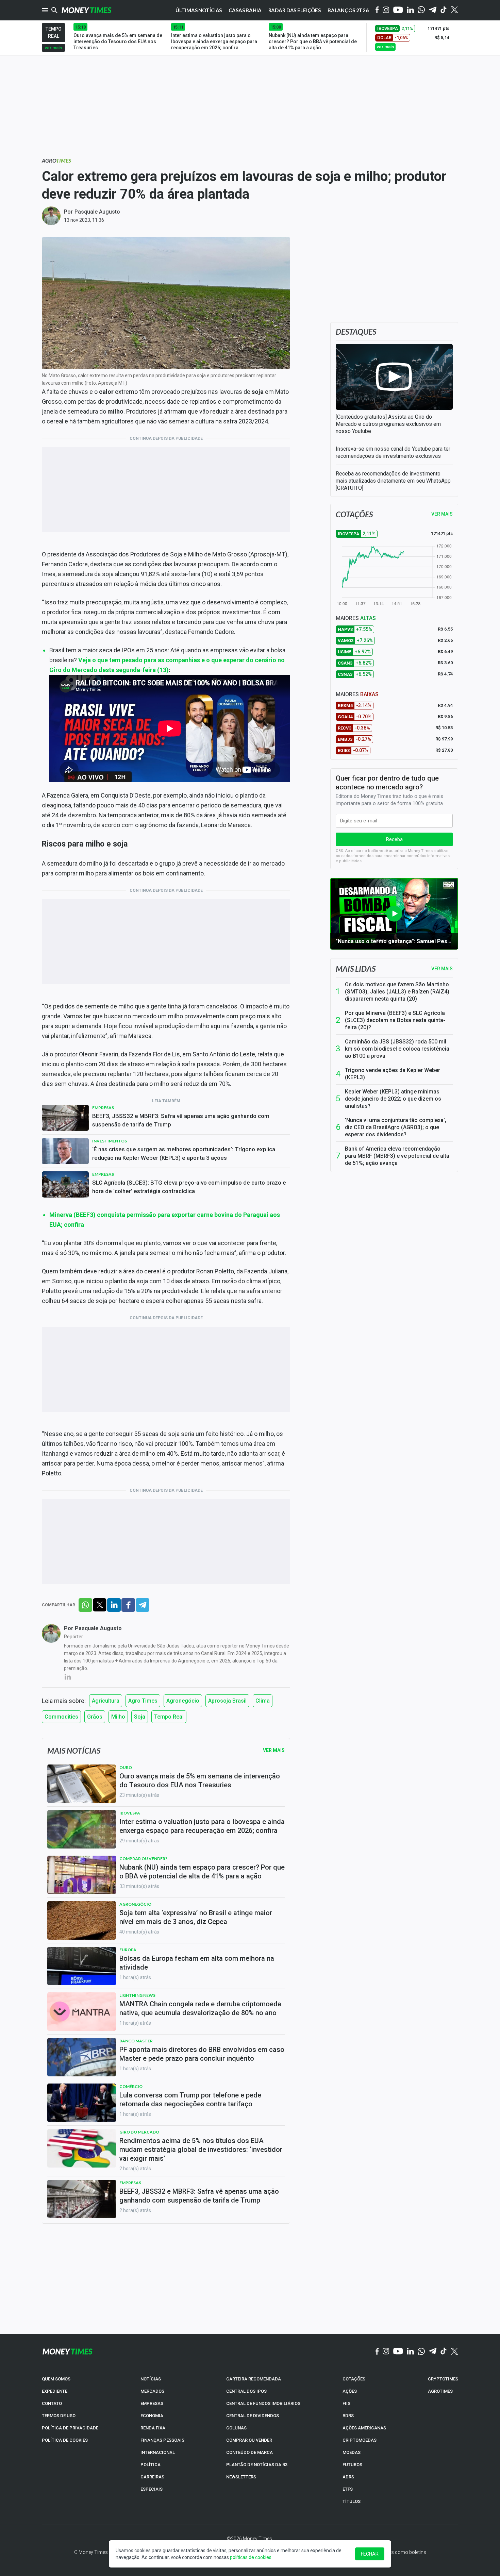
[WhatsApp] (421, 10)
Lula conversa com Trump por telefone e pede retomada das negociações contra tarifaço (190, 2100)
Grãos (95, 1717)
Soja (140, 1717)
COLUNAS (236, 2428)
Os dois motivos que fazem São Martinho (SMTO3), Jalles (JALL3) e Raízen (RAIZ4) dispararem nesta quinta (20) (397, 992)
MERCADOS (152, 2391)
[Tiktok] (444, 10)
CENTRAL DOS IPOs (246, 2391)
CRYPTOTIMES (443, 2379)
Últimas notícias (199, 10)
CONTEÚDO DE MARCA (249, 2452)
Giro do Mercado (139, 2132)
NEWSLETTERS (241, 2477)
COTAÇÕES (354, 2379)
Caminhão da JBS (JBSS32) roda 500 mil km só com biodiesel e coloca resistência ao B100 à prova (397, 1049)
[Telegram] (433, 10)
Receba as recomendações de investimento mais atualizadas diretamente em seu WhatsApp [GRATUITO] (393, 481)
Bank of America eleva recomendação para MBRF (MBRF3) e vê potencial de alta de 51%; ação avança (397, 1156)
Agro (56, 160)
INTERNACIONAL (158, 2452)
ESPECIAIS (152, 2489)
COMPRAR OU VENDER (249, 2440)
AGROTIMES (440, 2391)
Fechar (370, 2554)
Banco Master (136, 2041)
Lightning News (137, 1995)
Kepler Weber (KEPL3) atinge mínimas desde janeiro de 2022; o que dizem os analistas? (393, 1099)
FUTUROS (352, 2465)
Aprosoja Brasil (227, 1701)
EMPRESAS (152, 2403)
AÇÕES (350, 2391)
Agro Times (143, 1701)
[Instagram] (386, 10)
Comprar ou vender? (143, 1859)
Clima (263, 1701)
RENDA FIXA (153, 2428)
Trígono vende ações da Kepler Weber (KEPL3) (393, 1074)
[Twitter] (454, 10)
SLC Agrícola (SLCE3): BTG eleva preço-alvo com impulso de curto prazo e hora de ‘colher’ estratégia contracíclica (189, 1187)
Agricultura (106, 1701)
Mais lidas (356, 969)
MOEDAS (352, 2452)
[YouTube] (398, 10)
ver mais (53, 48)
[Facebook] (377, 10)
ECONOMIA (152, 2416)
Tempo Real (169, 1717)
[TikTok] (444, 2352)
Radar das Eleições (295, 10)
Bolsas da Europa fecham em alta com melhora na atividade (197, 1963)
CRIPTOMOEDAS (360, 2440)
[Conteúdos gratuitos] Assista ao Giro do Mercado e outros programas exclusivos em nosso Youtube (388, 424)
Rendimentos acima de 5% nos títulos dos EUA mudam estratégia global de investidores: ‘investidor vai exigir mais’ (201, 2150)
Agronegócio (183, 1701)
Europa (128, 1950)
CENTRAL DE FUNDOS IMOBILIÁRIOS (263, 2403)
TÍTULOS (352, 2501)
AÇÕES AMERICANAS (364, 2428)
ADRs (348, 2477)
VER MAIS (442, 514)
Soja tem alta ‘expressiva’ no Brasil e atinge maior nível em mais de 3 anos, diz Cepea (196, 1917)
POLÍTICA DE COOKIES (65, 2440)
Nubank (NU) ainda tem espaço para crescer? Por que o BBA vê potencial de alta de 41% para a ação (202, 1872)
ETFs (348, 2489)
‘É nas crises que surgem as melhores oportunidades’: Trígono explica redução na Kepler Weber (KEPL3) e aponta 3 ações (184, 1153)
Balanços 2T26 (348, 10)
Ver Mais (274, 1750)
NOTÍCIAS (151, 2379)
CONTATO (52, 2403)
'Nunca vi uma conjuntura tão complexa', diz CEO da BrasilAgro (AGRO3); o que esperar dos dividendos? (396, 1127)
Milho (118, 1717)
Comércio (131, 2086)
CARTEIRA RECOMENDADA (254, 2379)
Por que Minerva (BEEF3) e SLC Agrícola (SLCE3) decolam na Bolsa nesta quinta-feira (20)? (395, 1020)
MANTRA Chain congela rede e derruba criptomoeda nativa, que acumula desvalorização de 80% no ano (200, 2008)
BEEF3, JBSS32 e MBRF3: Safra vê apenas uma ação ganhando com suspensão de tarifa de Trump (181, 1120)
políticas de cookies (251, 2557)
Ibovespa (130, 1813)
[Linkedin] (410, 10)
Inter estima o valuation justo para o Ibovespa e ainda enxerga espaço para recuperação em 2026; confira (202, 1826)
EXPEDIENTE (55, 2391)
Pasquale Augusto (97, 212)
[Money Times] (86, 10)
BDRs (348, 2416)
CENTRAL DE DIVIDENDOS (253, 2416)
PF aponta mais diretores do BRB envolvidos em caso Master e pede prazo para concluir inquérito (202, 2054)
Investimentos (110, 1141)
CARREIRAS (152, 2477)
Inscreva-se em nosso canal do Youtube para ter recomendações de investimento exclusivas (393, 452)
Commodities (61, 1717)
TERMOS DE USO (59, 2416)
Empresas (103, 1108)
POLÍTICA (151, 2465)
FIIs (346, 2403)
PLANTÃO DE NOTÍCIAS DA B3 (257, 2465)
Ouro (126, 1767)
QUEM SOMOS (56, 2379)
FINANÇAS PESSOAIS (162, 2440)
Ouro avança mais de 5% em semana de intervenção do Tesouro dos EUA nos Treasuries (200, 1780)
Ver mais (442, 969)
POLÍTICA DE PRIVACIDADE (70, 2428)
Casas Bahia (245, 10)
